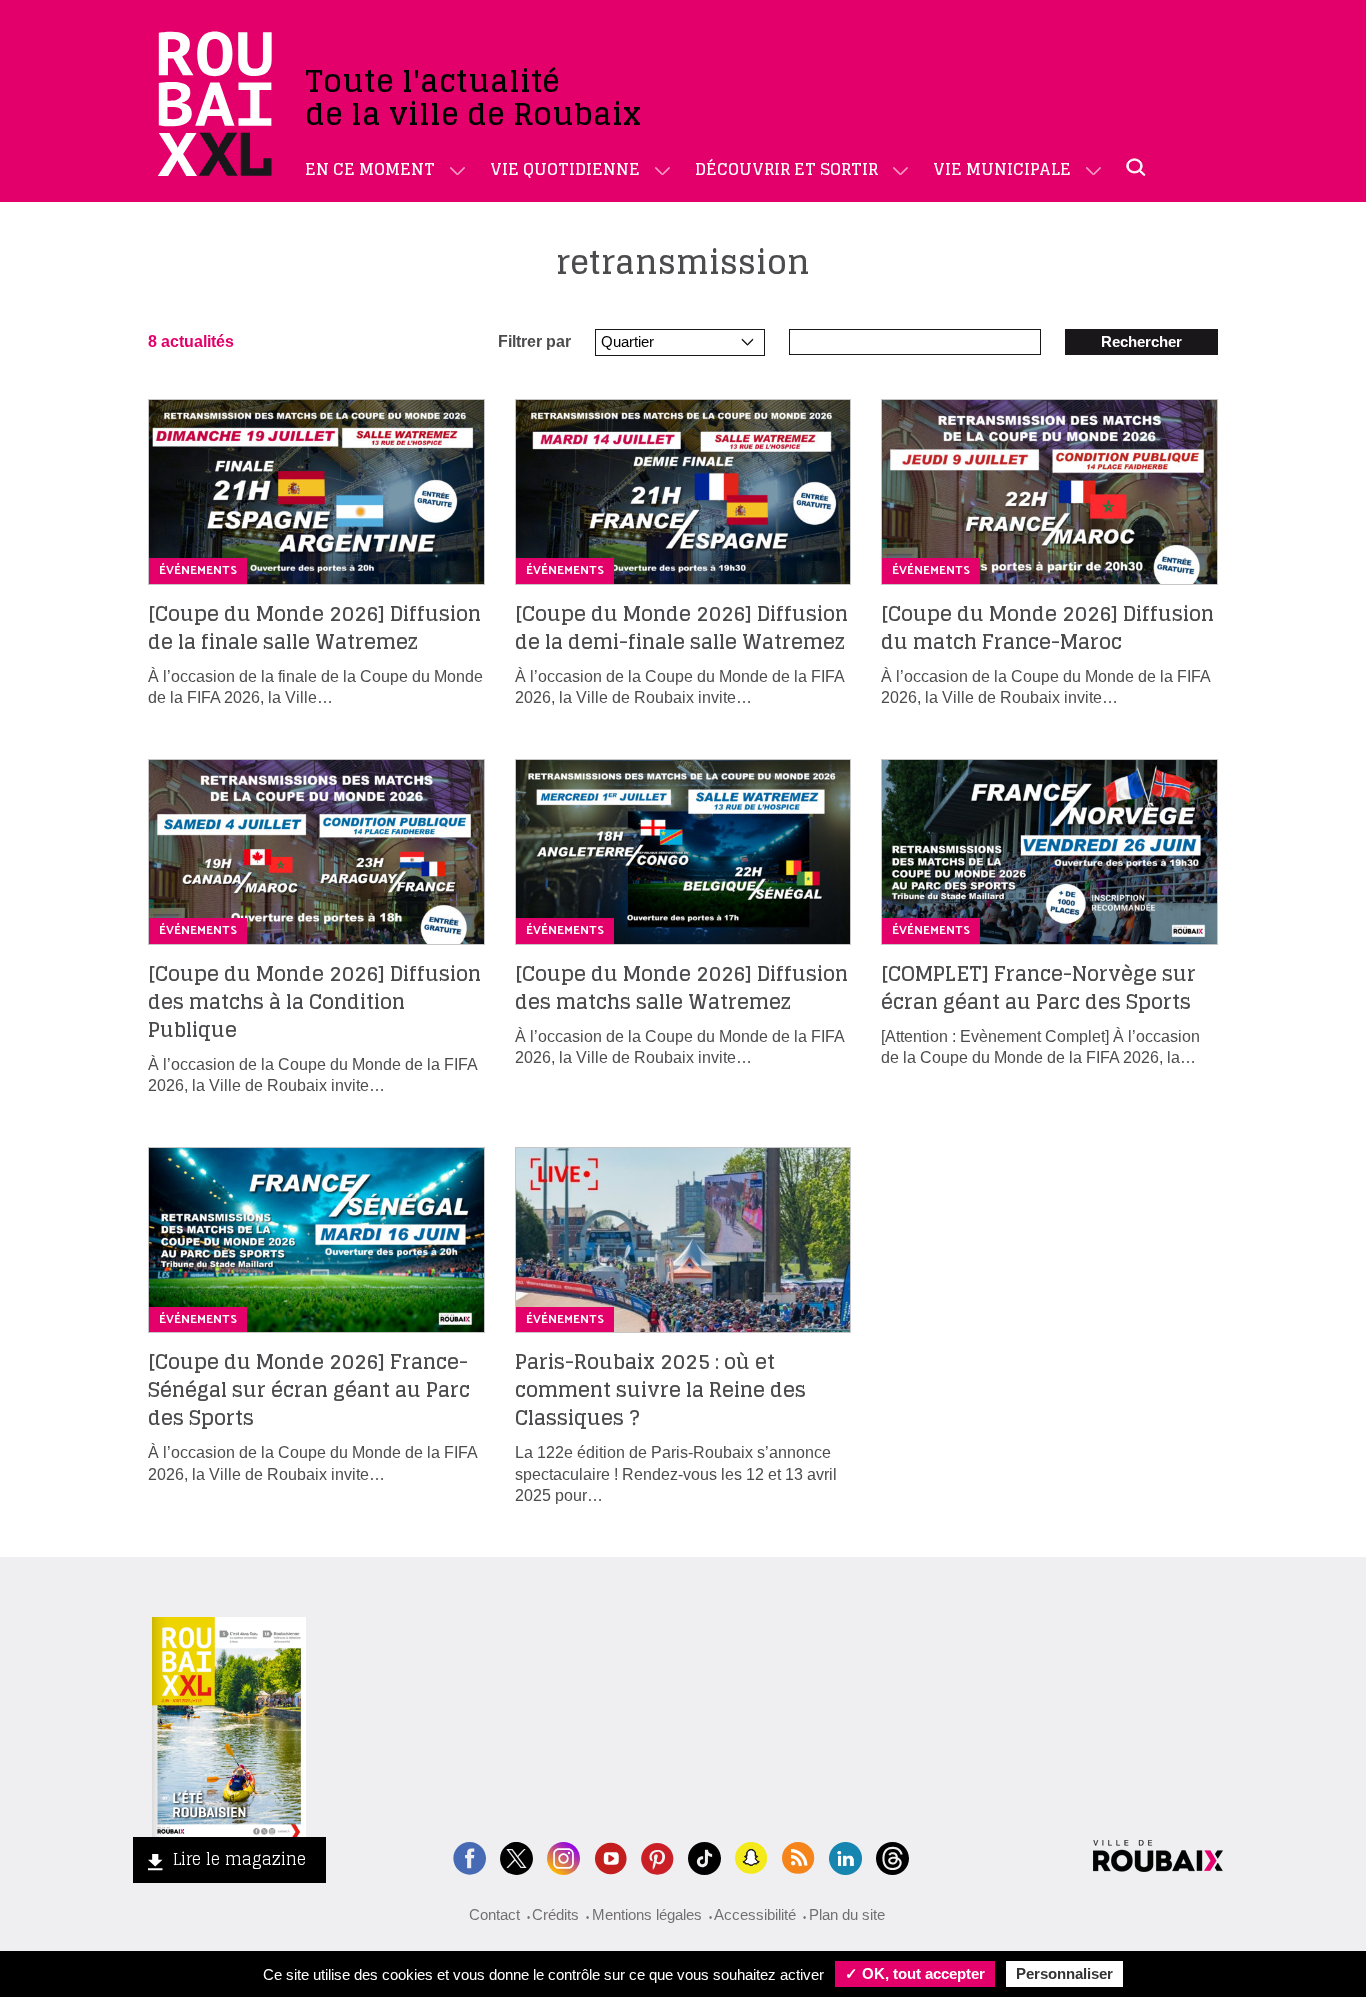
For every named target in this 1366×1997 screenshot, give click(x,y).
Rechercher (1141, 341)
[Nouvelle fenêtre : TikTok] (704, 1856)
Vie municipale (1002, 169)
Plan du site (847, 1914)
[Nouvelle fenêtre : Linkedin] (845, 1856)
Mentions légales (647, 1914)
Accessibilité (755, 1914)
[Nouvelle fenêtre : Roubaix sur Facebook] (469, 1856)
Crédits (555, 1914)
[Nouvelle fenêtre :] (610, 1856)
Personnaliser (1064, 1973)
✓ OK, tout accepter (915, 1973)
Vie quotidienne (565, 169)
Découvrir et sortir (786, 169)
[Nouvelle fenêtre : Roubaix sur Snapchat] (751, 1856)
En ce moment (370, 169)
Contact (494, 1914)
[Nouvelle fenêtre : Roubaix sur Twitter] (516, 1856)
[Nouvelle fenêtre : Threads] (892, 1856)
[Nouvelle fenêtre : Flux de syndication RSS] (798, 1856)
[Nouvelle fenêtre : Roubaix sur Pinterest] (657, 1856)
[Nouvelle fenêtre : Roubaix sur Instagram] (563, 1856)
